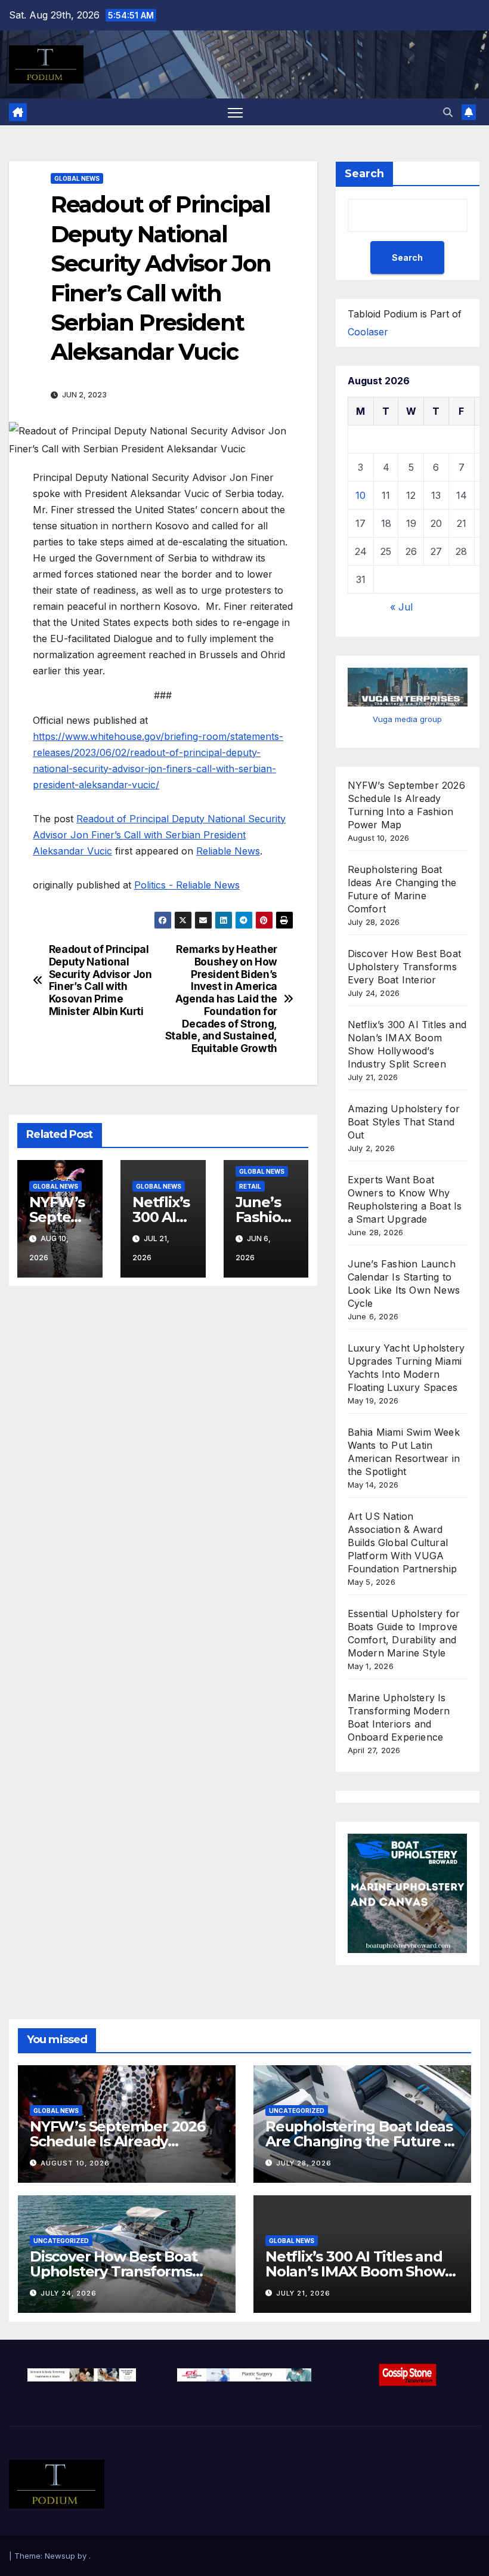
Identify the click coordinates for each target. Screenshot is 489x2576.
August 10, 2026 (75, 2163)
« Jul (401, 607)
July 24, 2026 (69, 2293)
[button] (448, 112)
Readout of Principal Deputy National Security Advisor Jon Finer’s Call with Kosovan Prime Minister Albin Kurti (100, 980)
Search (364, 174)
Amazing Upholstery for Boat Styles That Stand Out (404, 1122)
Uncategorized (297, 2111)
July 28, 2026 (304, 2163)
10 (360, 495)
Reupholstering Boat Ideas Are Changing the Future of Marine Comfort (362, 2141)
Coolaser (368, 332)
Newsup (60, 2556)
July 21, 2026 (303, 2293)
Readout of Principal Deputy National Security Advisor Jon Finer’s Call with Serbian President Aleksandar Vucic (159, 835)
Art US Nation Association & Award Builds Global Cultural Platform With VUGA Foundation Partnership (402, 1542)
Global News (77, 178)
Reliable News (228, 851)
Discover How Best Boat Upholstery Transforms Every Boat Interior (404, 967)
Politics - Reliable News (187, 885)
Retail (250, 1186)
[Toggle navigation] (235, 112)
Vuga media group (407, 719)
